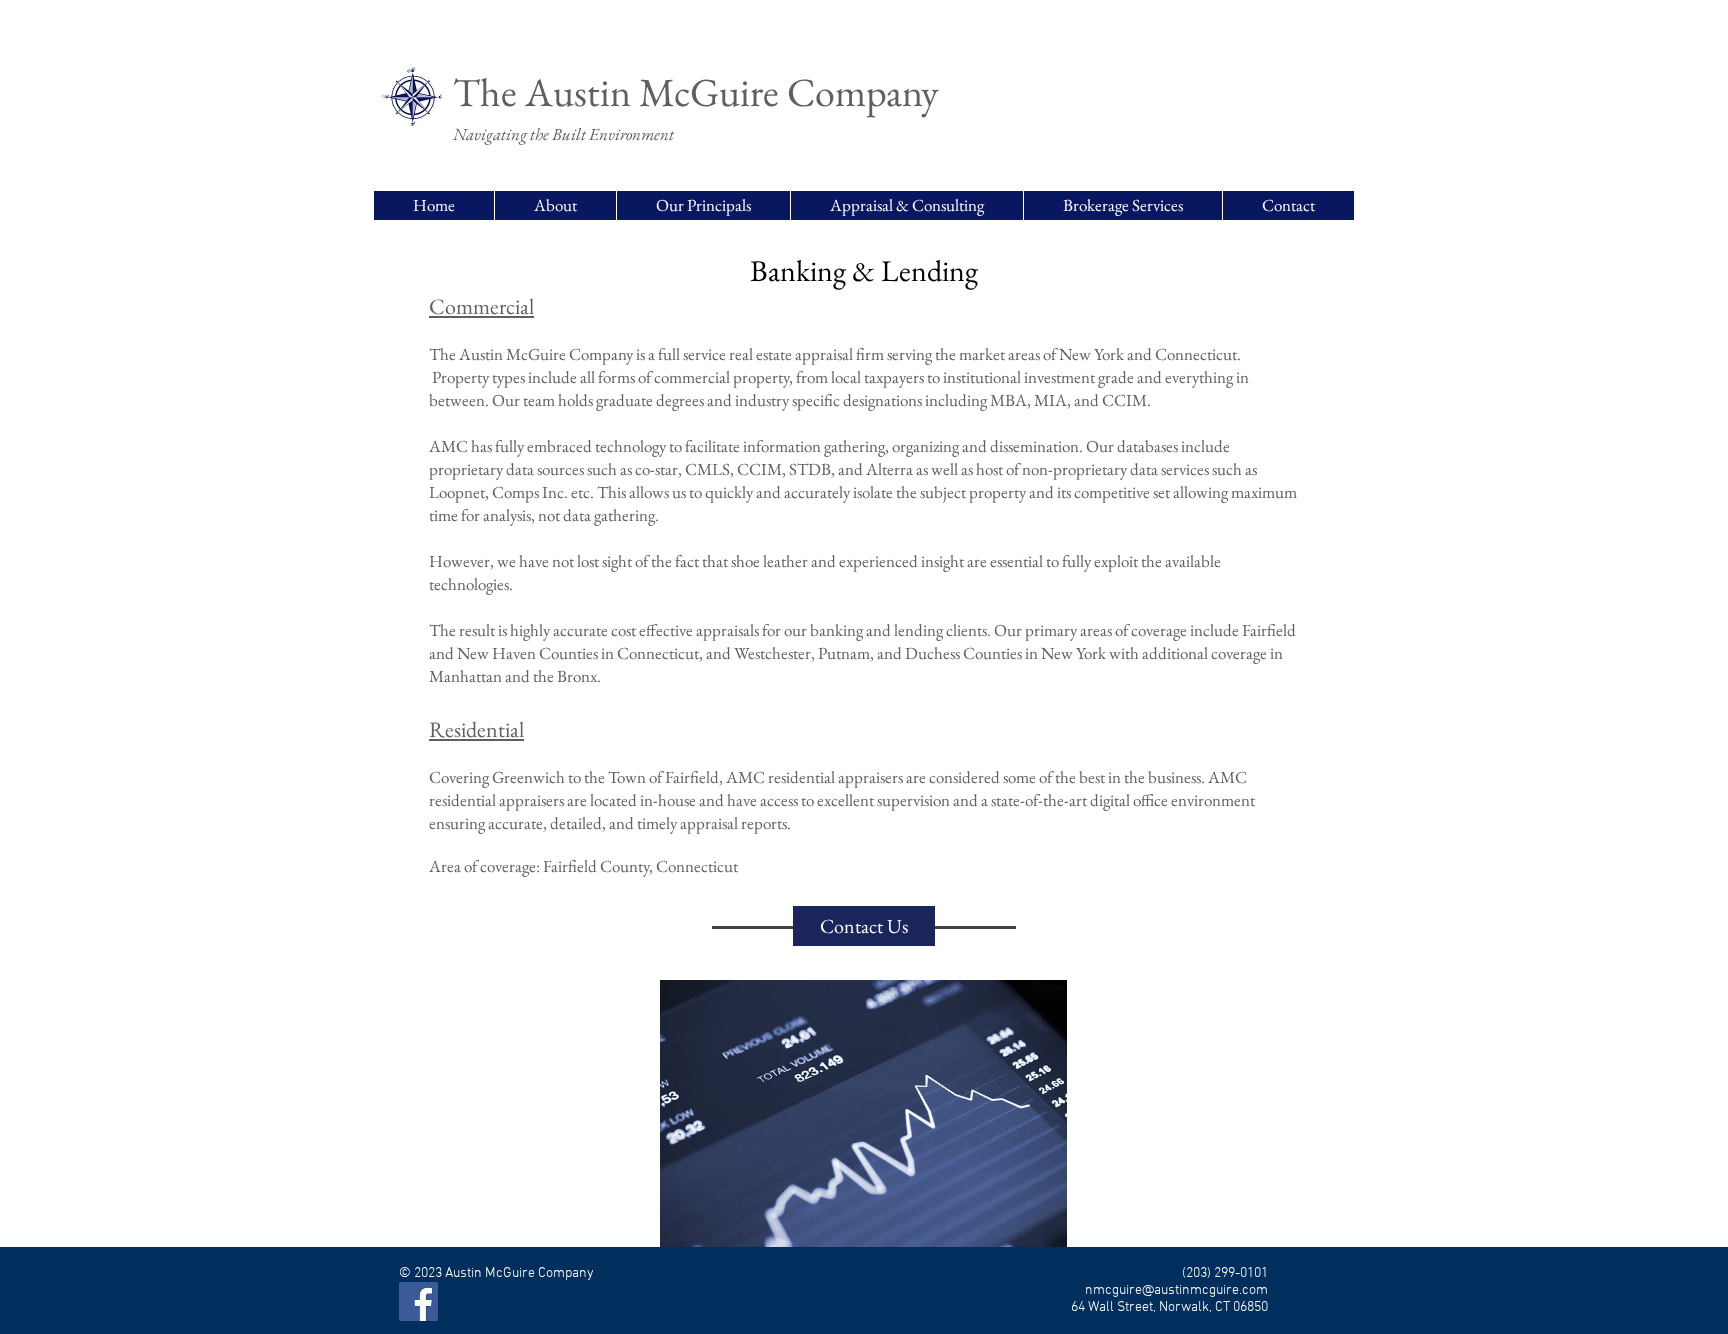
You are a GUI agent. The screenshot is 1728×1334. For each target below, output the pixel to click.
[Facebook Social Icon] (418, 1301)
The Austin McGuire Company (696, 92)
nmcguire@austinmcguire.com (1176, 1290)
